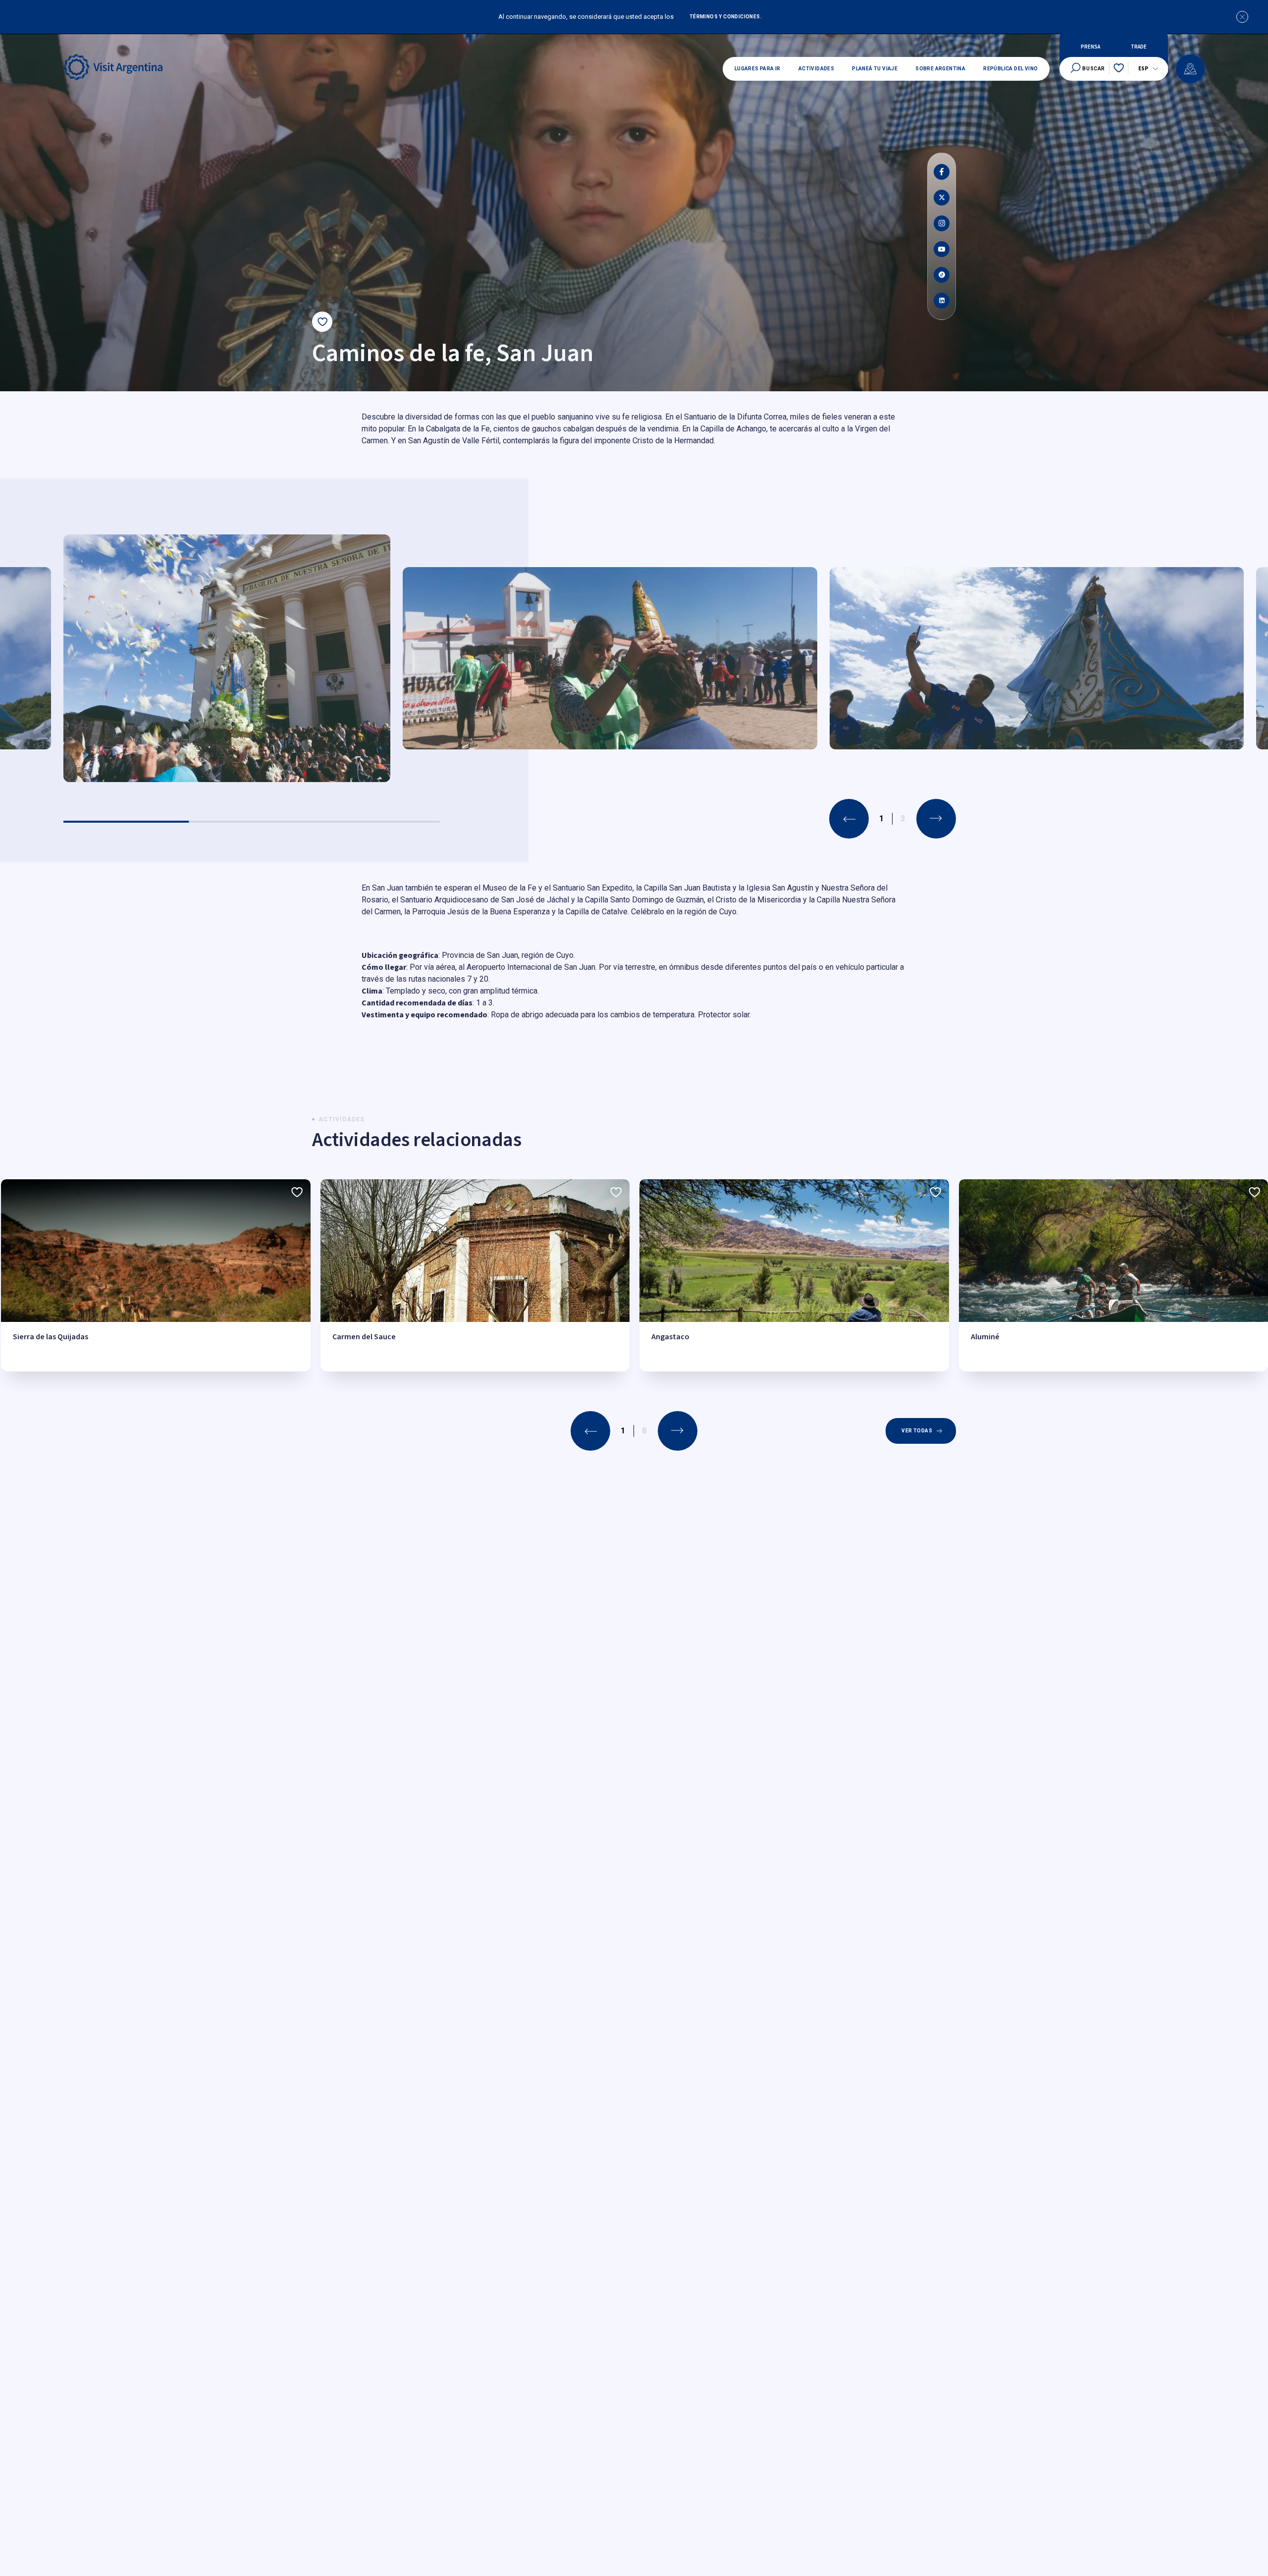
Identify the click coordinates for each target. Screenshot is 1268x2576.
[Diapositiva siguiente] (936, 819)
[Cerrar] (1242, 17)
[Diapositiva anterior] (849, 819)
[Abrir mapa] (1190, 69)
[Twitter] (942, 198)
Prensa (1090, 47)
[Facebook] (942, 172)
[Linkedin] (942, 301)
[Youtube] (942, 249)
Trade (1139, 47)
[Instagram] (942, 223)
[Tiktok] (942, 275)
